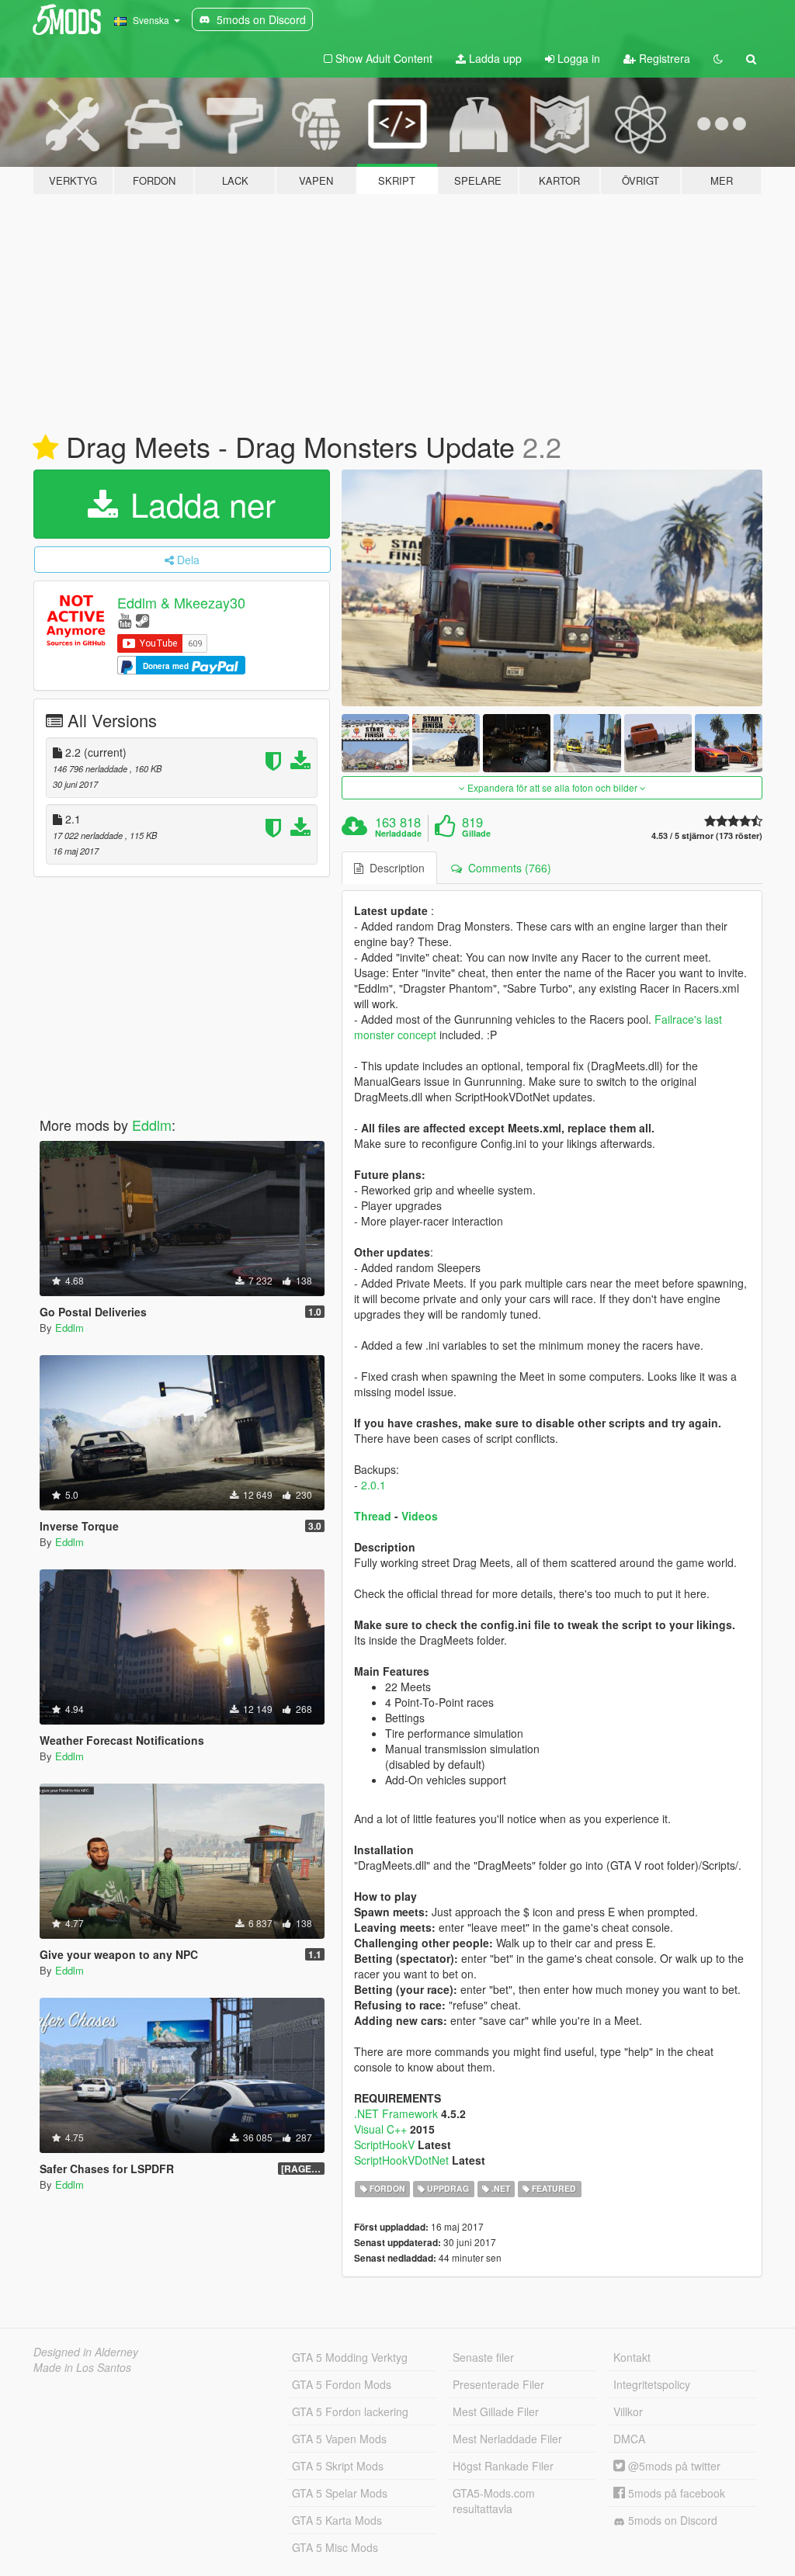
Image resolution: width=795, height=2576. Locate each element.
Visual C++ (380, 2129)
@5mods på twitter (673, 2466)
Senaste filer (483, 2357)
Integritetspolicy (652, 2384)
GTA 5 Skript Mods (338, 2466)
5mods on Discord (671, 2520)
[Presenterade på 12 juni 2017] (45, 448)
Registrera (663, 58)
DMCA (629, 2439)
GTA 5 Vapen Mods (339, 2439)
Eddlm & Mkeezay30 (181, 602)
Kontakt (632, 2357)
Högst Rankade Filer (503, 2466)
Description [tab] (394, 868)
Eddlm (152, 1125)
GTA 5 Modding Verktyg (350, 2357)
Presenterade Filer (498, 2384)
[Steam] (142, 620)
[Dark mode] (718, 58)
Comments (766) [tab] (507, 868)
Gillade (476, 834)
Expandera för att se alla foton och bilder (552, 787)
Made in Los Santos (82, 2367)
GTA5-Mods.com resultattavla (494, 2501)
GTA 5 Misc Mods (335, 2547)
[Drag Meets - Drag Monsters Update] (552, 588)
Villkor (628, 2411)
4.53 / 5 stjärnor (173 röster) (707, 836)
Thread (373, 1516)
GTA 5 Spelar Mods (340, 2493)
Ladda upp (494, 58)
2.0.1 (373, 1485)
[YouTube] (125, 620)
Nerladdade (398, 834)
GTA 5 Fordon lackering (350, 2411)
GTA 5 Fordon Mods (342, 2384)
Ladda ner (198, 504)
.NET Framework (396, 2113)
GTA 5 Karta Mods (337, 2520)
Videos (420, 1516)
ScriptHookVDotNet (401, 2160)
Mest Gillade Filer (496, 2411)
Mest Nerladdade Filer (507, 2439)
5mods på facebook (675, 2493)
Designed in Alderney (86, 2352)
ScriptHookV (384, 2144)
